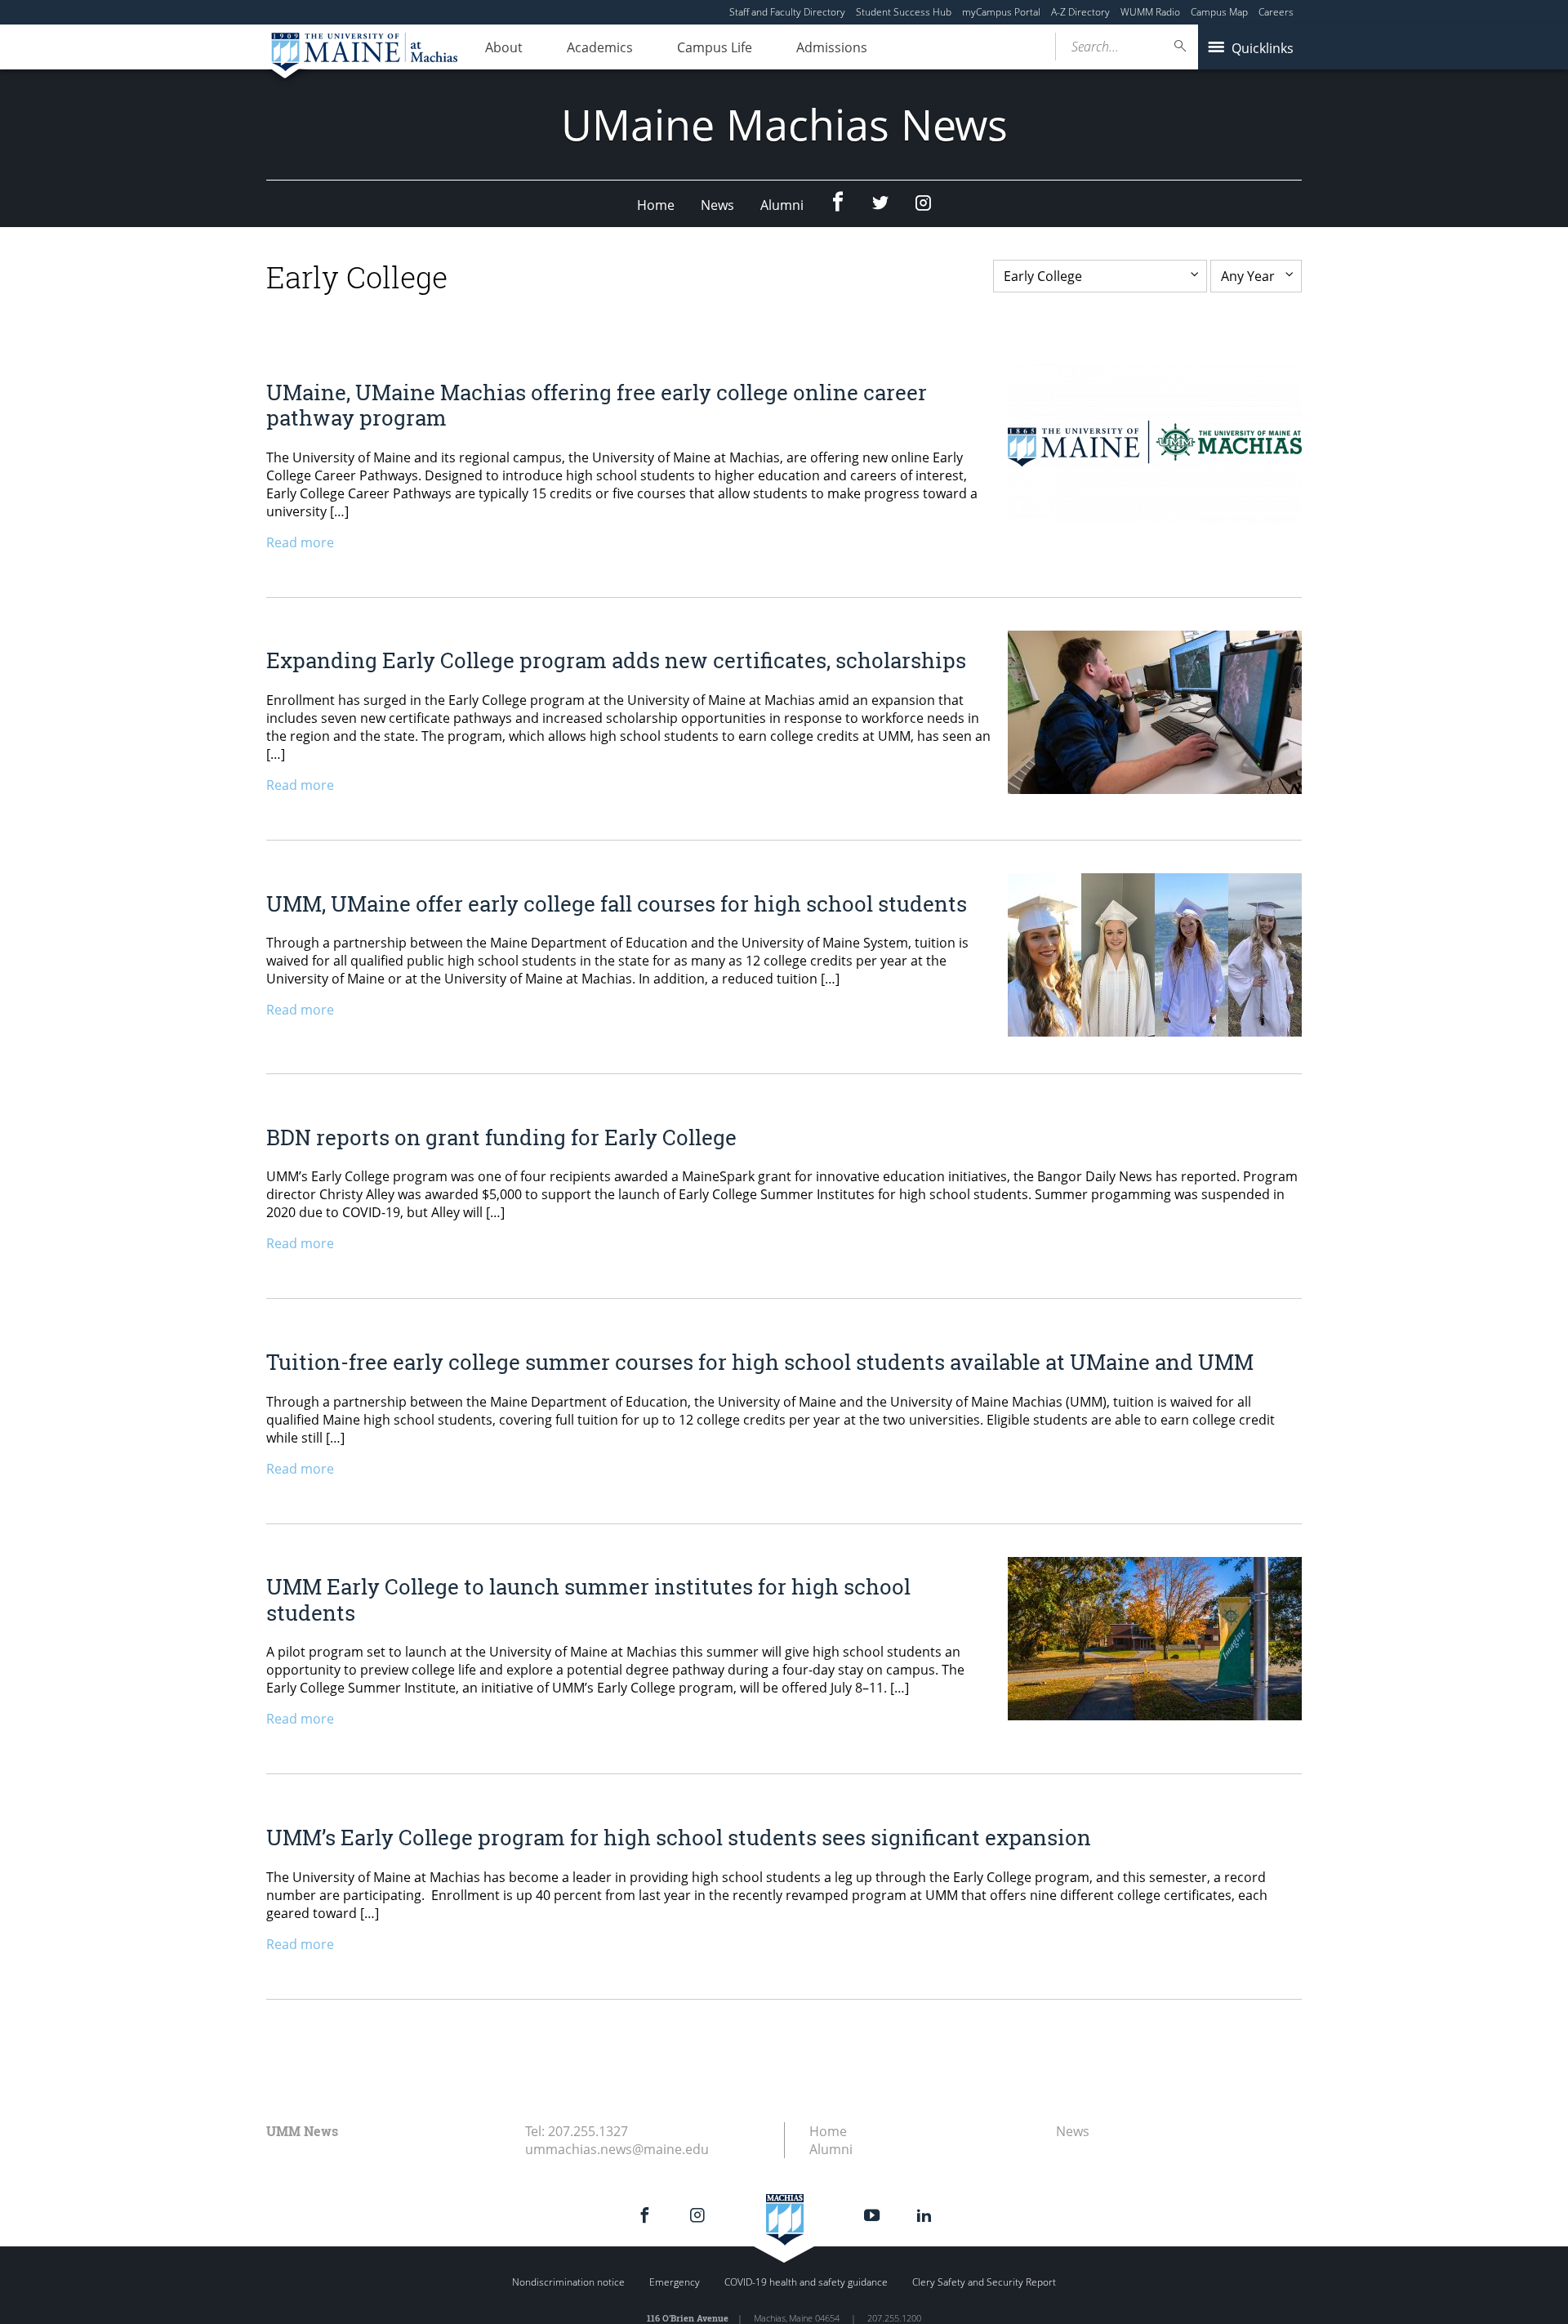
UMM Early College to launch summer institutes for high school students (588, 1599)
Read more (300, 542)
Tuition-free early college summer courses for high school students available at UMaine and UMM (760, 1362)
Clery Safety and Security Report (984, 2282)
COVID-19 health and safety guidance (806, 2282)
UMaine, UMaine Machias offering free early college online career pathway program (597, 405)
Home (656, 205)
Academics (600, 47)
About (504, 47)
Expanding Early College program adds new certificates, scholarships (616, 660)
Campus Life (715, 47)
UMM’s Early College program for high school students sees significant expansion (681, 1837)
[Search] (1181, 46)
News (717, 205)
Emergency (675, 2282)
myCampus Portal (1001, 12)
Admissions (832, 47)
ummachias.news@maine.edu (617, 2149)
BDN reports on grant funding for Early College (501, 1137)
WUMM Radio (1150, 12)
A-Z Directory (1080, 12)
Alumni (782, 205)
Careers (1276, 12)
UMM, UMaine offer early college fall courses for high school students (617, 903)
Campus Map (1219, 12)
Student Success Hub (904, 12)
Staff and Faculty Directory (787, 12)
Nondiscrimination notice (568, 2282)
